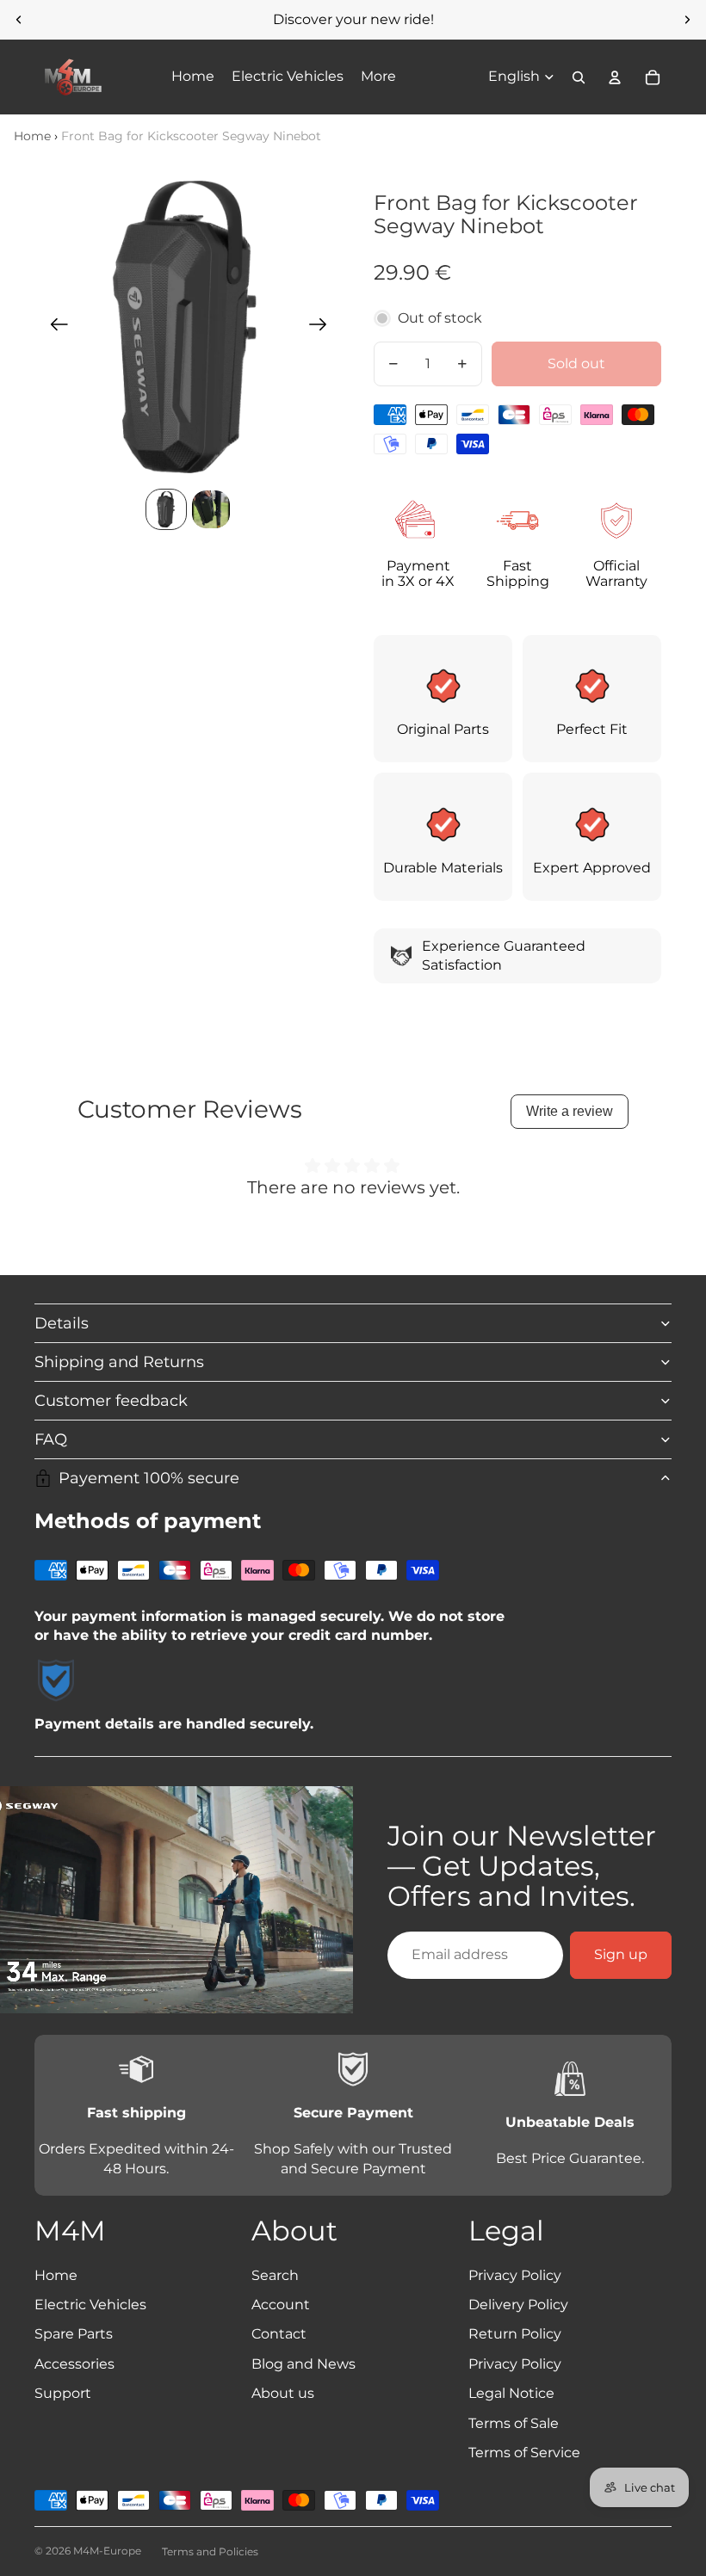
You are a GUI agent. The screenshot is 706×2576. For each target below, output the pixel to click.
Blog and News (303, 2364)
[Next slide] (687, 20)
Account (281, 2305)
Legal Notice (511, 2393)
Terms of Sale (514, 2423)
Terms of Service (524, 2453)
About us (283, 2393)
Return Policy (515, 2334)
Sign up (621, 1954)
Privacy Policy (515, 2275)
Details (62, 1323)
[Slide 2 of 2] (211, 509)
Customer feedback (111, 1401)
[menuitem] (378, 77)
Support (63, 2393)
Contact (279, 2334)
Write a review (570, 1111)
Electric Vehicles (90, 2305)
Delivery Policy (518, 2305)
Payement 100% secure (149, 1478)
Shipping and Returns (119, 1362)
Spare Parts (74, 2334)
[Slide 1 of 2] (166, 509)
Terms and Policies (210, 2551)
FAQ (51, 1439)
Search (275, 2275)
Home (32, 136)
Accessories (74, 2364)
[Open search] (579, 77)
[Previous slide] (19, 20)
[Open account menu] (615, 77)
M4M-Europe (107, 2551)
